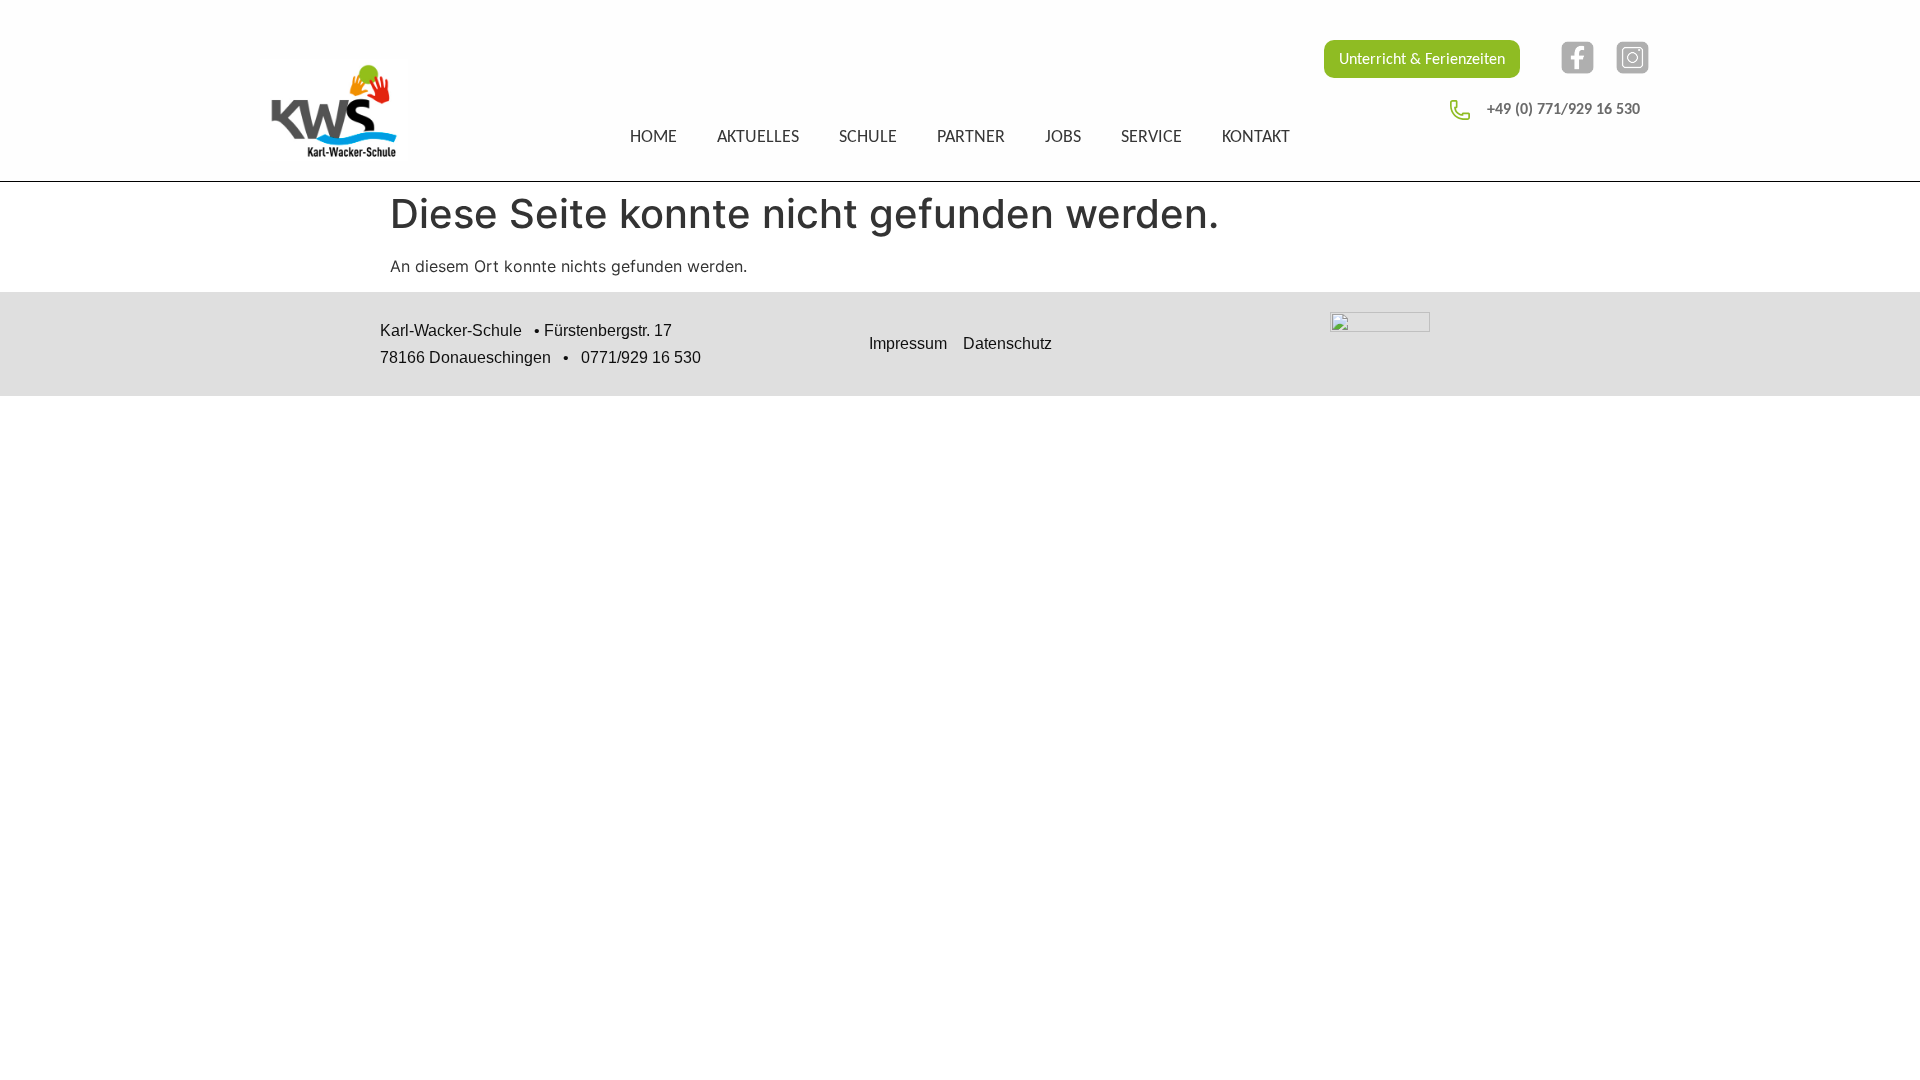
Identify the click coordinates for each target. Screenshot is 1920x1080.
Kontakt (1256, 137)
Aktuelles (758, 137)
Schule (868, 137)
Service (1151, 137)
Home (653, 137)
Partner (971, 137)
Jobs (1063, 137)
